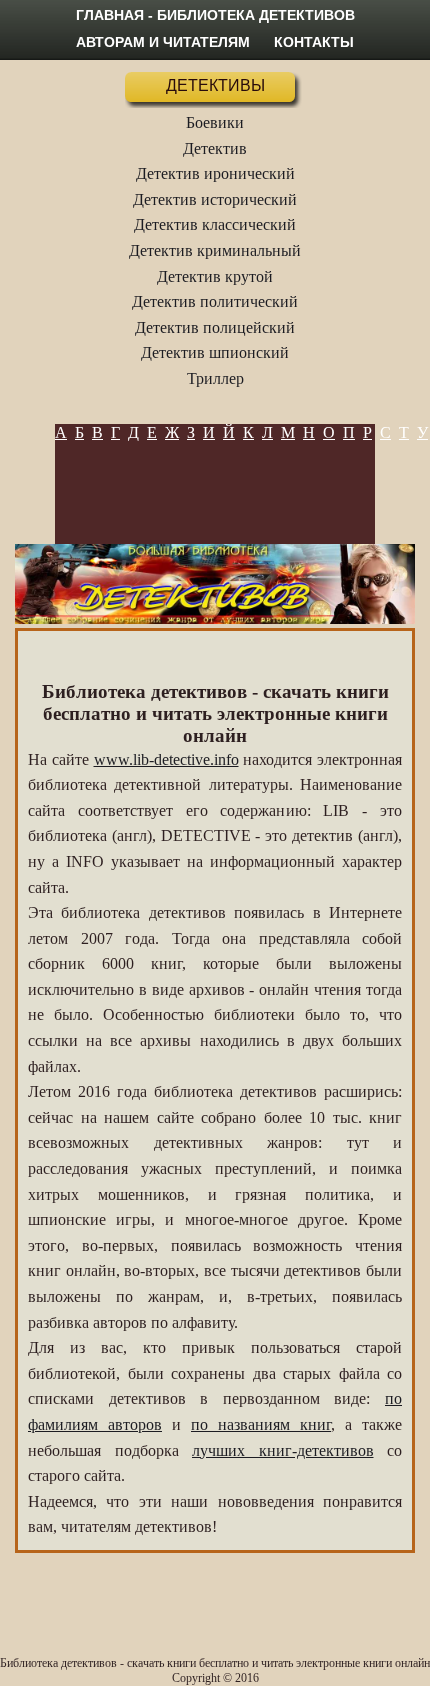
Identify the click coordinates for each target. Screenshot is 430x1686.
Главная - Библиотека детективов (215, 15)
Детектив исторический (215, 199)
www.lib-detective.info (166, 759)
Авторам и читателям (163, 42)
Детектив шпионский (215, 352)
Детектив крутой (215, 276)
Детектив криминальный (215, 250)
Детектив (215, 148)
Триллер (215, 378)
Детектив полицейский (215, 327)
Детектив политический (215, 301)
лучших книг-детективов (283, 1450)
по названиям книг (261, 1424)
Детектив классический (215, 224)
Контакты (314, 42)
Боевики (215, 122)
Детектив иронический (215, 173)
